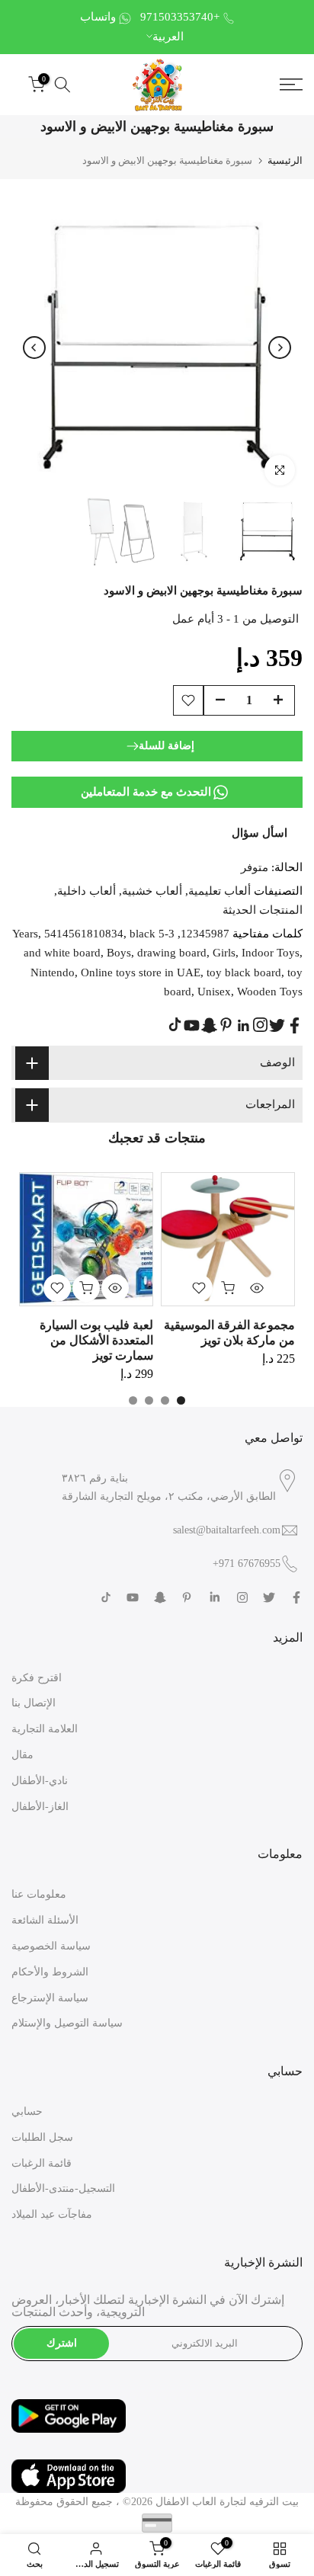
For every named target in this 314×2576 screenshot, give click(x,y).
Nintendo (53, 972)
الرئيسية (285, 160)
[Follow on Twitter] (277, 1025)
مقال (22, 1755)
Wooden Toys (270, 992)
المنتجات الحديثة (263, 910)
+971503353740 (180, 17)
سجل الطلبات (42, 2137)
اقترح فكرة (37, 1678)
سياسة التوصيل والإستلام (67, 2023)
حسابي (27, 2111)
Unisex (214, 992)
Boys (119, 953)
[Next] (280, 348)
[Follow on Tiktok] (175, 1025)
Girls (224, 953)
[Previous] (34, 348)
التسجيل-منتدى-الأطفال (63, 2188)
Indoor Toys (271, 953)
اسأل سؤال (260, 833)
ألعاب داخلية (87, 891)
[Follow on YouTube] (192, 1025)
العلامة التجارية (45, 1729)
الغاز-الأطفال (40, 1807)
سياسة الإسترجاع (50, 1998)
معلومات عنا (39, 1894)
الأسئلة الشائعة (45, 1920)
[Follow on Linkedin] (243, 1026)
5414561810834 (84, 934)
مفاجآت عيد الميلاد (52, 2214)
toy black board (244, 972)
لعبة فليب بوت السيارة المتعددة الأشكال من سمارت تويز (96, 1340)
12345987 (205, 934)
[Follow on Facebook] (295, 1025)
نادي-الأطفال (40, 1781)
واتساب (98, 17)
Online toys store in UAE (141, 972)
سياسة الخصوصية (51, 1946)
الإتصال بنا (34, 1703)
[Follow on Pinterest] (226, 1025)
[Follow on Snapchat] (209, 1025)
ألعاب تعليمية (219, 891)
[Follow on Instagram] (260, 1025)
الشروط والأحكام (50, 1972)
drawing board (172, 953)
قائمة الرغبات (42, 2163)
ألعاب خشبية (152, 891)
